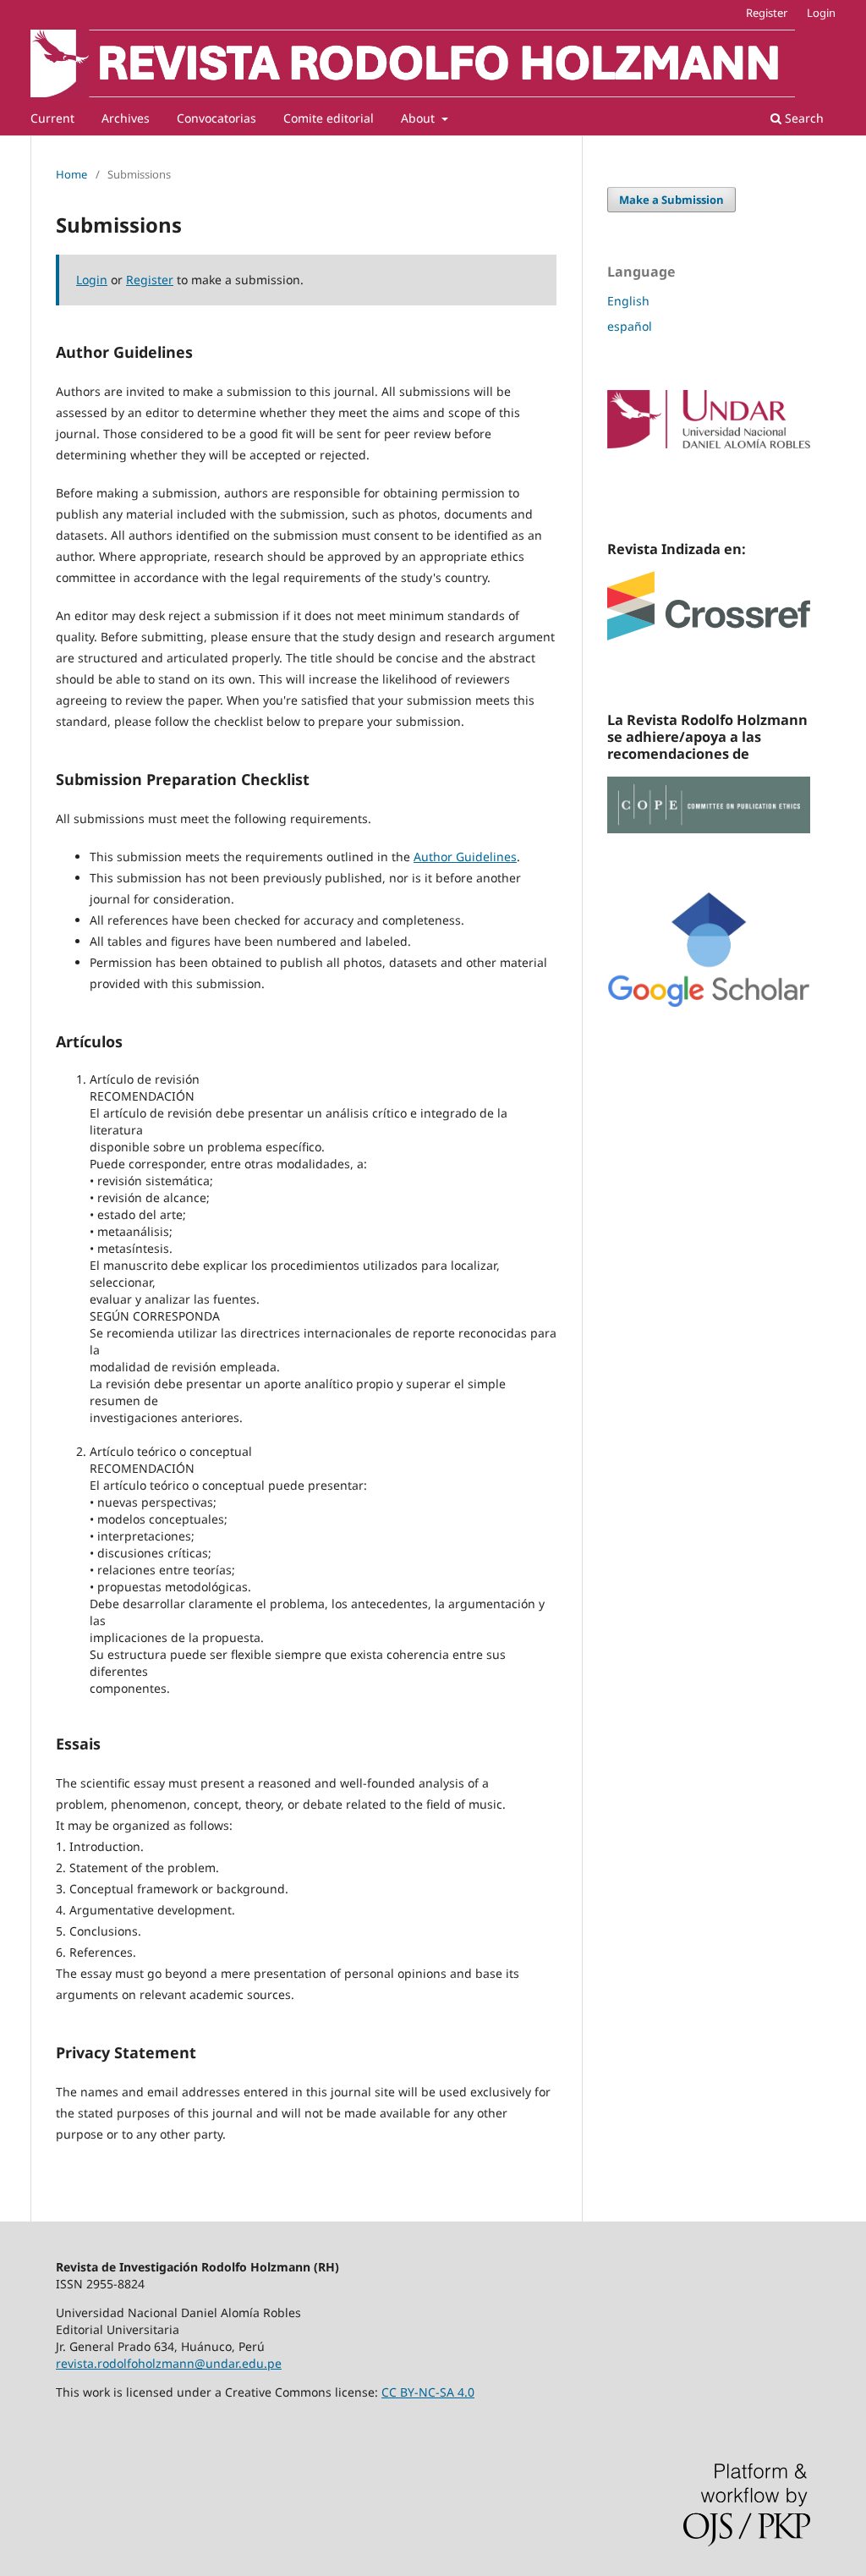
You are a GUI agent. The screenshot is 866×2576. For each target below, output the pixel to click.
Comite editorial (329, 118)
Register (767, 13)
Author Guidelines (465, 857)
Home (71, 174)
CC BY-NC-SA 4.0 (428, 2392)
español (630, 326)
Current (52, 118)
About (419, 118)
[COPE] (709, 829)
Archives (126, 118)
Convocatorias (216, 118)
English (628, 301)
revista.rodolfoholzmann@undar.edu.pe (169, 2363)
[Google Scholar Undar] (709, 1003)
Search (803, 118)
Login (821, 13)
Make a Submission (671, 200)
